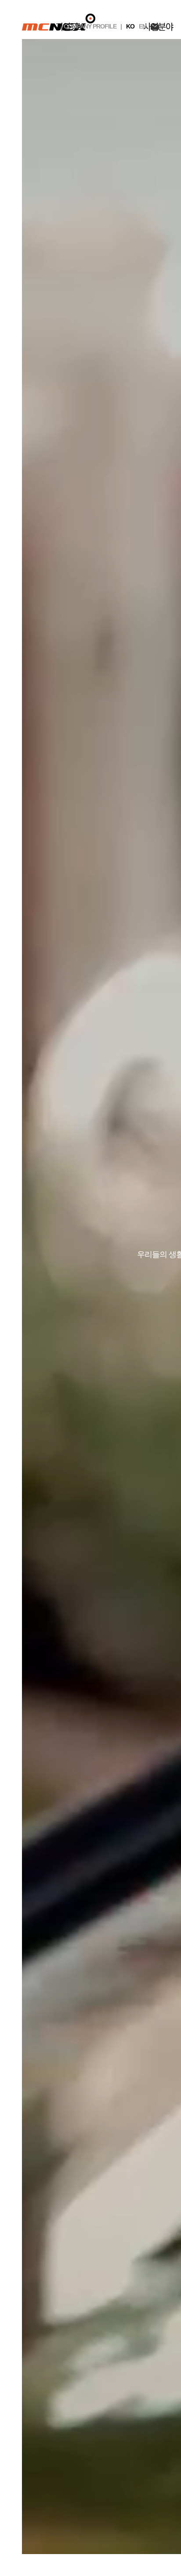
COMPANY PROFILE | (93, 26)
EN (143, 26)
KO (130, 26)
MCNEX (59, 22)
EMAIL (155, 27)
